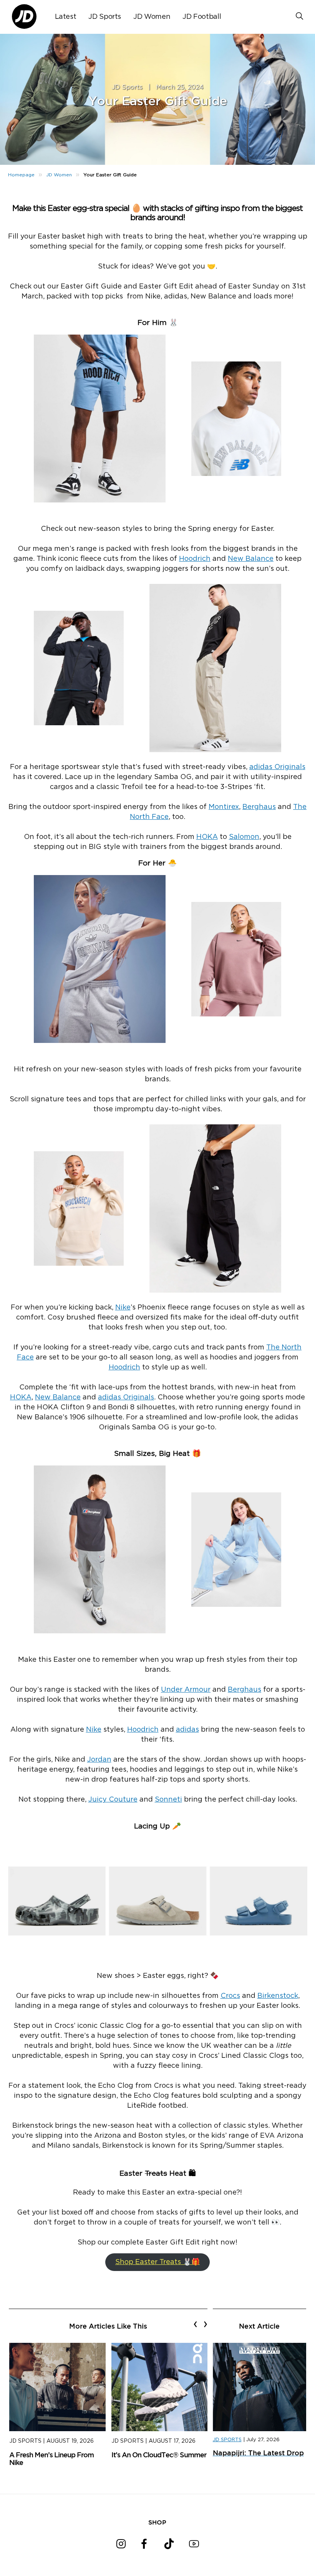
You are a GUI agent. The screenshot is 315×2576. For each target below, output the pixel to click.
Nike (123, 1308)
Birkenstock (278, 1996)
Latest (66, 17)
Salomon (244, 837)
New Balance (251, 559)
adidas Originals (277, 767)
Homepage (21, 175)
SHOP (157, 2522)
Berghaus (259, 807)
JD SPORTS (227, 2440)
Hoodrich (195, 559)
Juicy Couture (113, 1800)
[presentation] (195, 2324)
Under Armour (186, 1690)
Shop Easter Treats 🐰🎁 (157, 2262)
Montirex (224, 807)
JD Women (152, 17)
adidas (187, 1730)
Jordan (99, 1760)
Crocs (230, 1996)
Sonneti (168, 1800)
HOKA (207, 837)
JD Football (202, 17)
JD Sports (105, 17)
